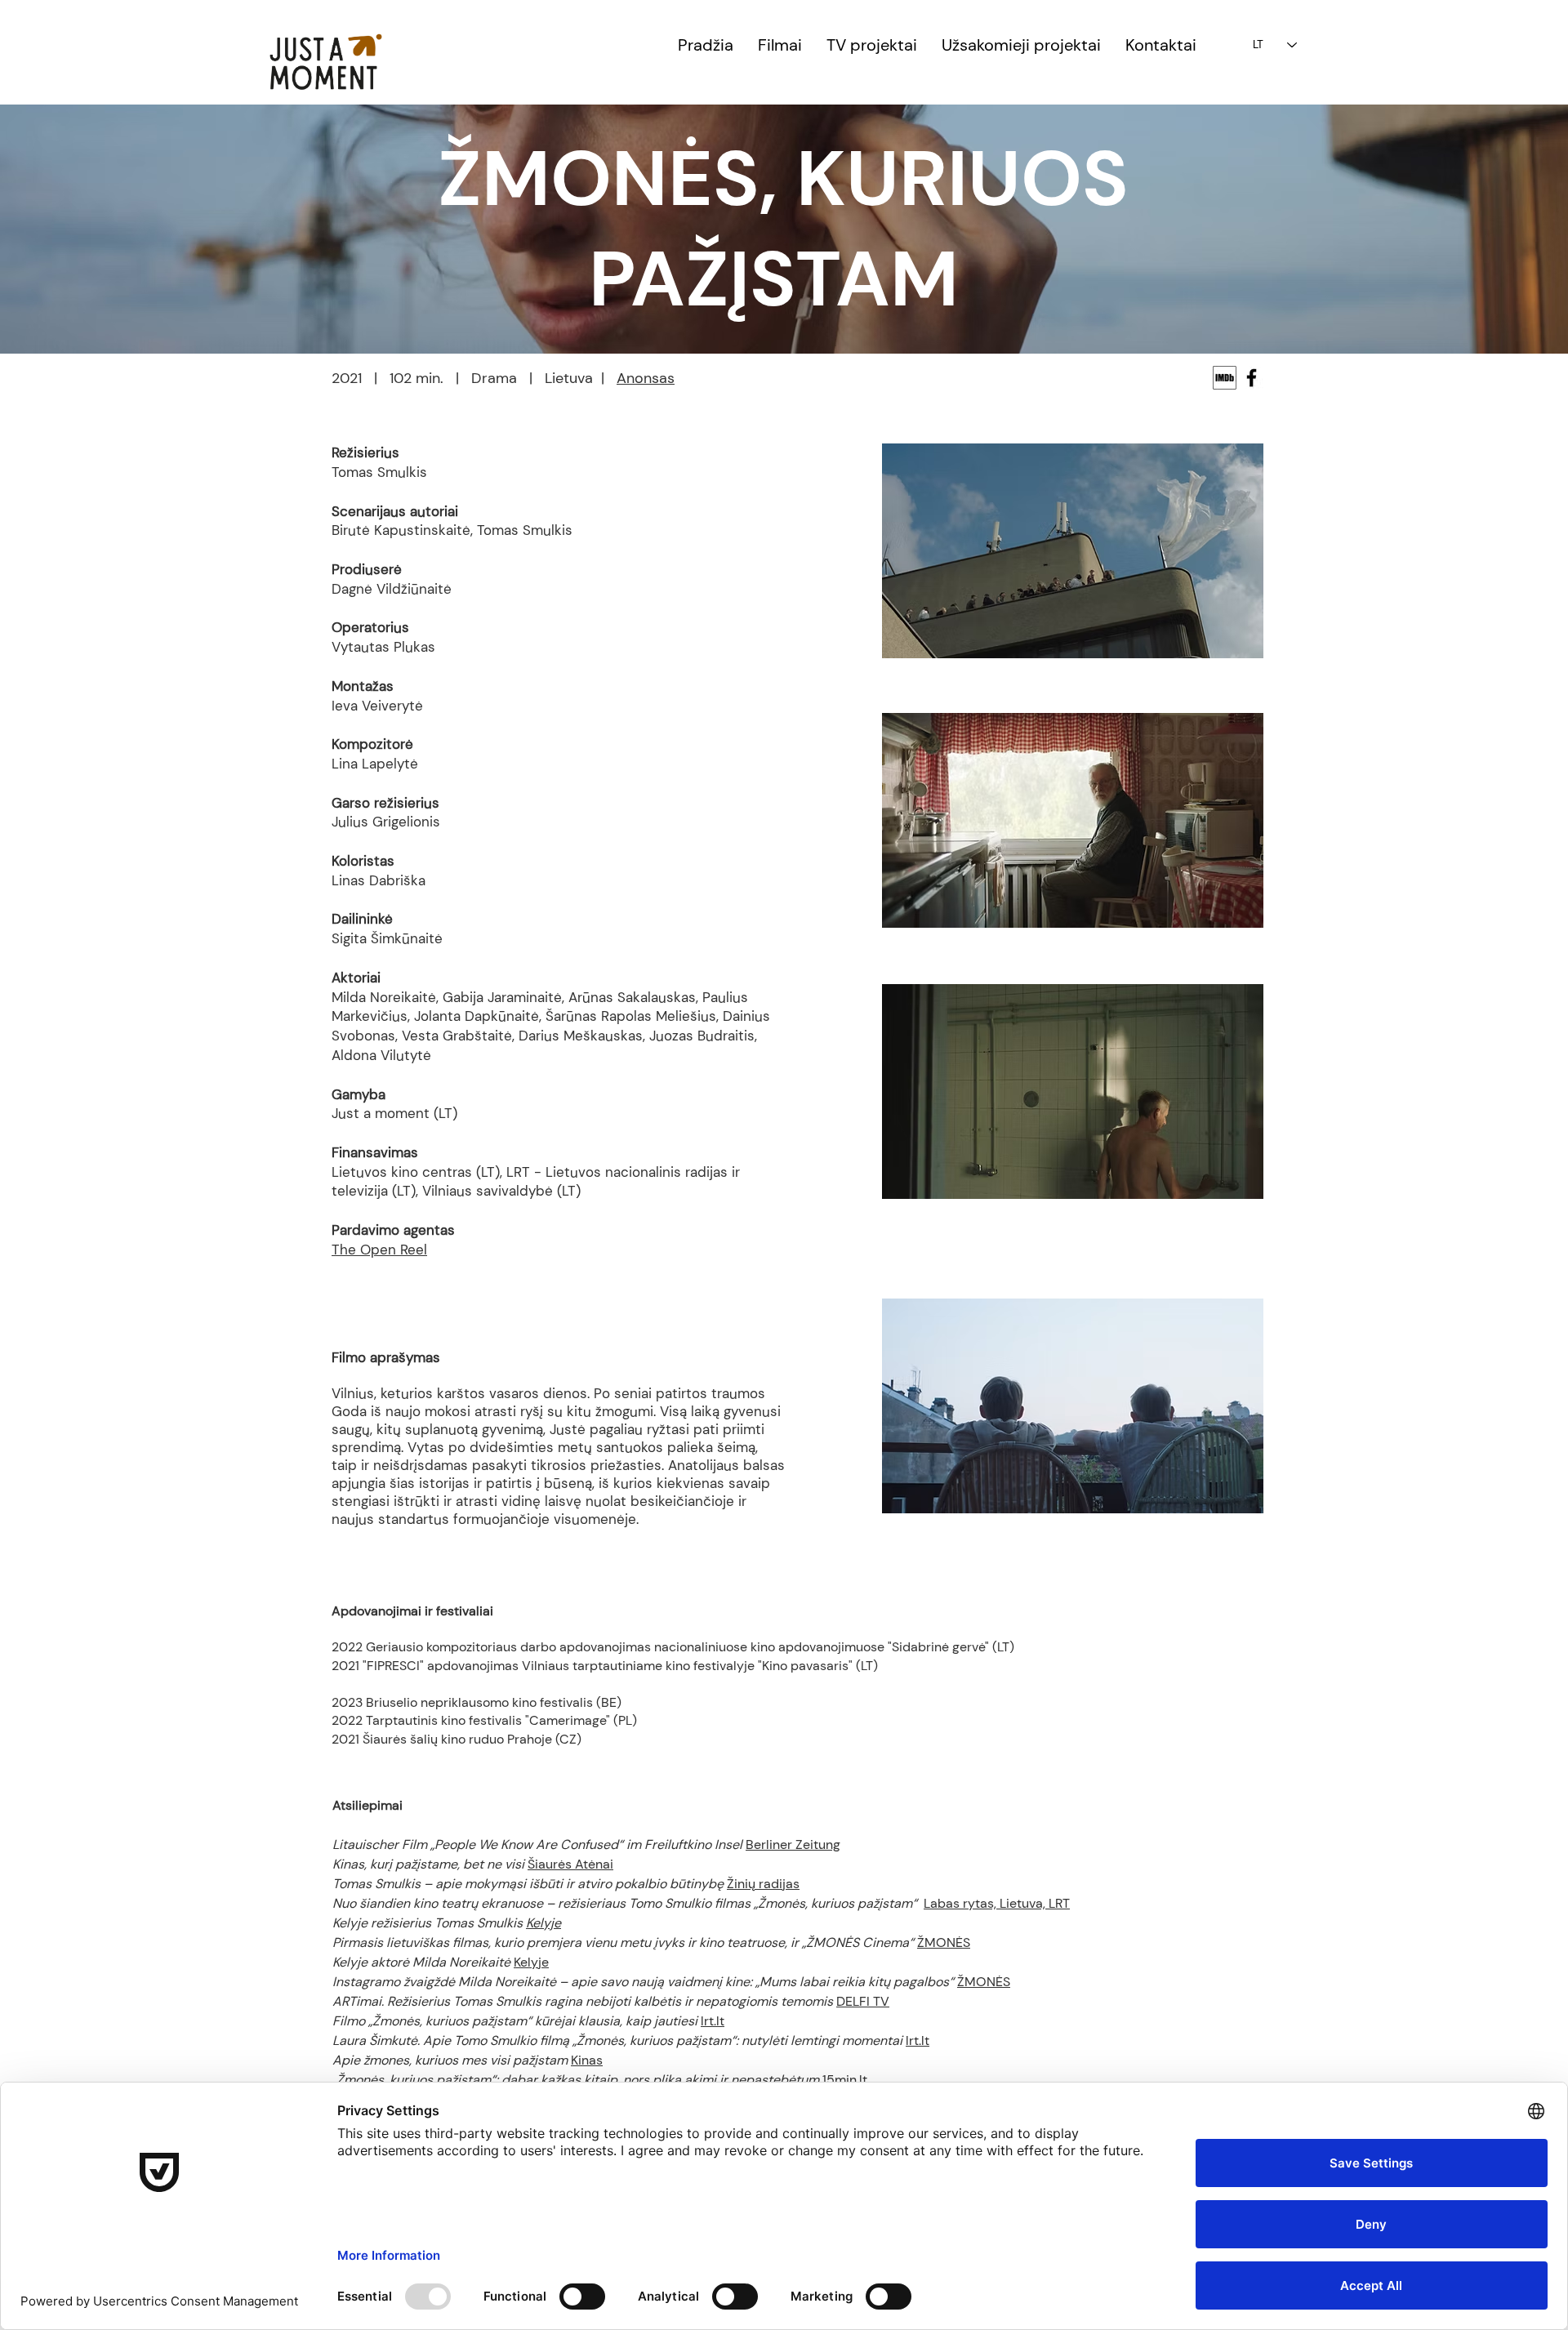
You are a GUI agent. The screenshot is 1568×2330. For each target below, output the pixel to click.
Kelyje (543, 1923)
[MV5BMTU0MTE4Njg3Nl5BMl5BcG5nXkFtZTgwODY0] (1225, 378)
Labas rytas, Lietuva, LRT (997, 1903)
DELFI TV (863, 2001)
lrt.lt (713, 2021)
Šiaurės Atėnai (570, 1864)
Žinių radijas (763, 1884)
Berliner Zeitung (793, 1844)
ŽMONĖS (944, 1942)
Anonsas (646, 378)
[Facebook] (1252, 378)
